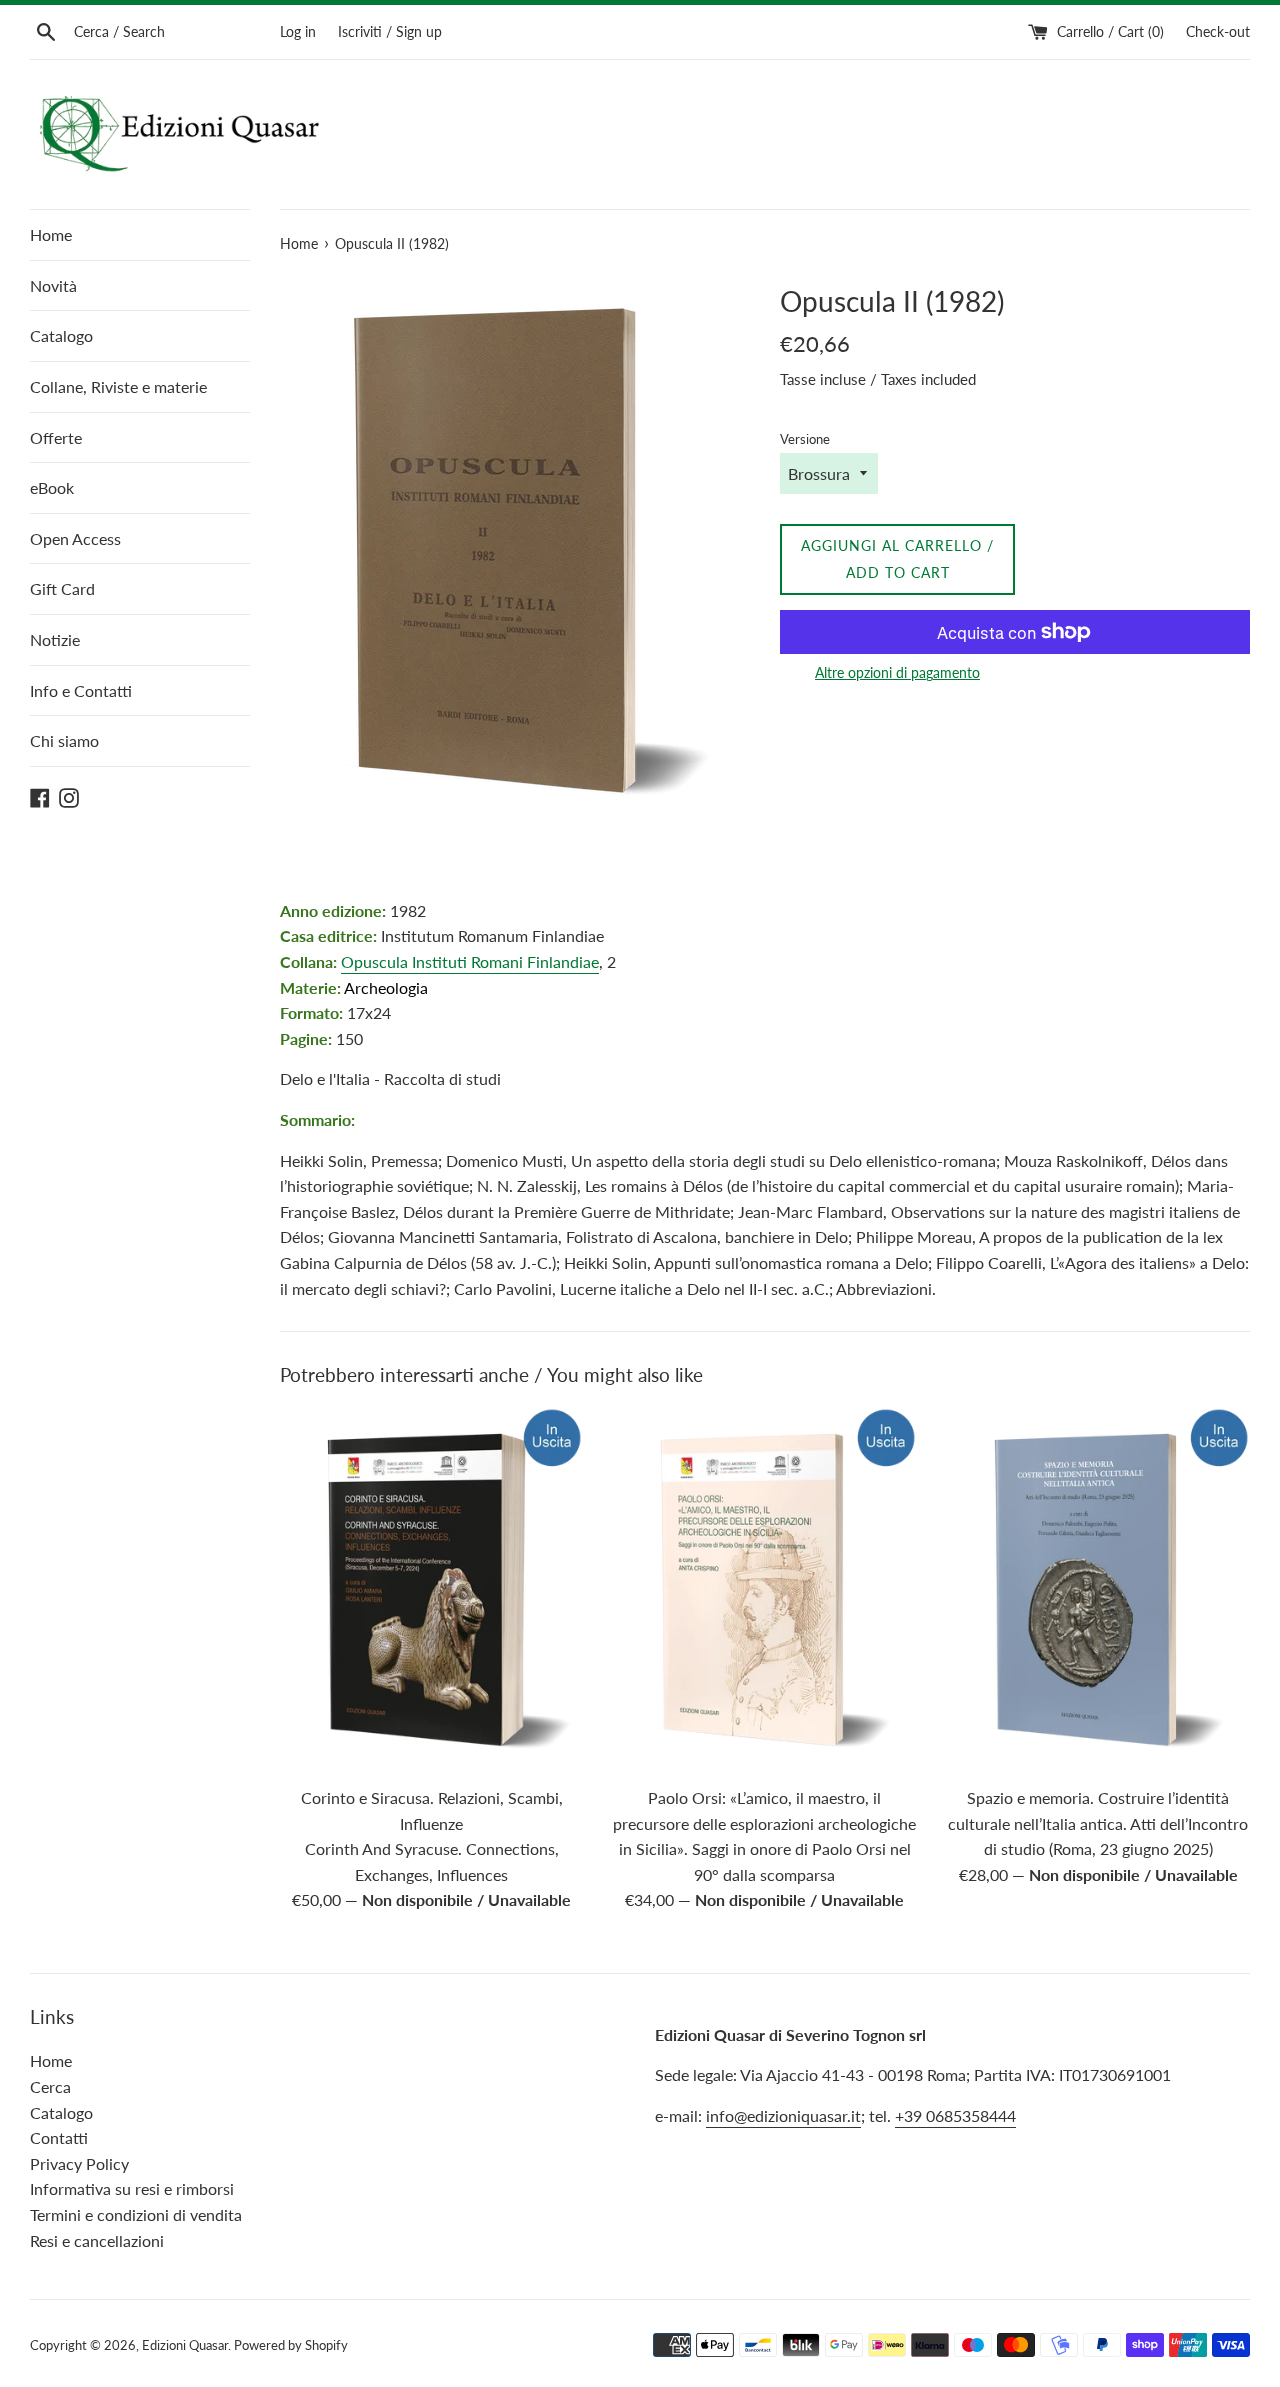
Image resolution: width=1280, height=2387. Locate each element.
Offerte (56, 437)
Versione (805, 439)
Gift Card (62, 588)
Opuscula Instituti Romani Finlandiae (470, 961)
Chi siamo (64, 740)
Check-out (1218, 31)
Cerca (50, 2086)
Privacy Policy (79, 2163)
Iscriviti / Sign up (390, 31)
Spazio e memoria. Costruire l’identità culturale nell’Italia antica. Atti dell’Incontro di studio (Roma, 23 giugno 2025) (1098, 1823)
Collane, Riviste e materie (118, 386)
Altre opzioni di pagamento (897, 672)
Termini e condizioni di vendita (136, 2214)
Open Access (75, 538)
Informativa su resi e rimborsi (132, 2188)
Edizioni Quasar (185, 2345)
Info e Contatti (81, 690)
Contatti (59, 2137)
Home (51, 234)
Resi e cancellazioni (97, 2240)
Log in (298, 31)
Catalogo (61, 335)
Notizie (55, 639)
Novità (53, 285)
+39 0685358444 (955, 2115)
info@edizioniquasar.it (783, 2115)
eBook (52, 487)
